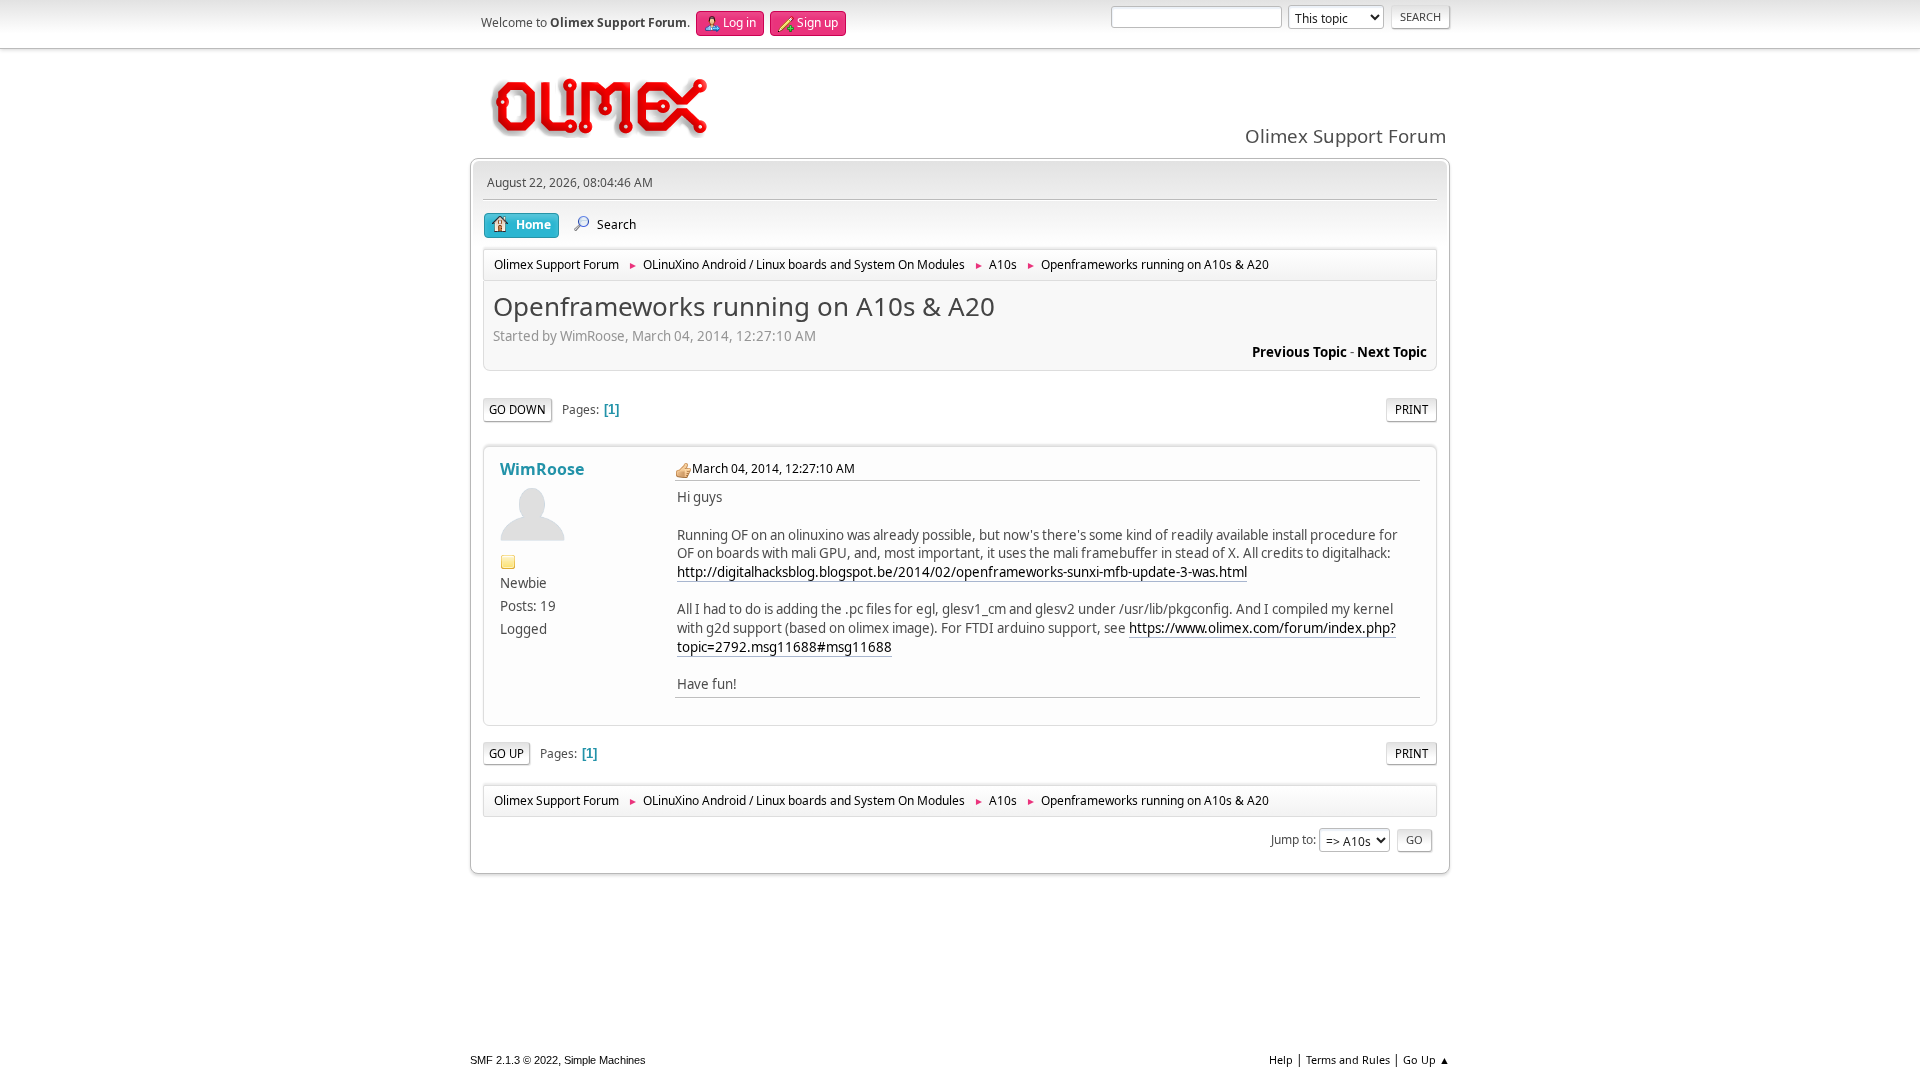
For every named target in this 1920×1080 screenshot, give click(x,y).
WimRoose (542, 469)
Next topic (1392, 352)
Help (1281, 1059)
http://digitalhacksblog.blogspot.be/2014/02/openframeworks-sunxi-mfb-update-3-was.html (962, 572)
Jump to (1292, 839)
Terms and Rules (1348, 1059)
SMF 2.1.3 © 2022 (514, 1060)
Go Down (517, 409)
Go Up (506, 753)
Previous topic (1299, 352)
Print (1411, 409)
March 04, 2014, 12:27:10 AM (773, 468)
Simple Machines (605, 1060)
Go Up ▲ (1426, 1059)
